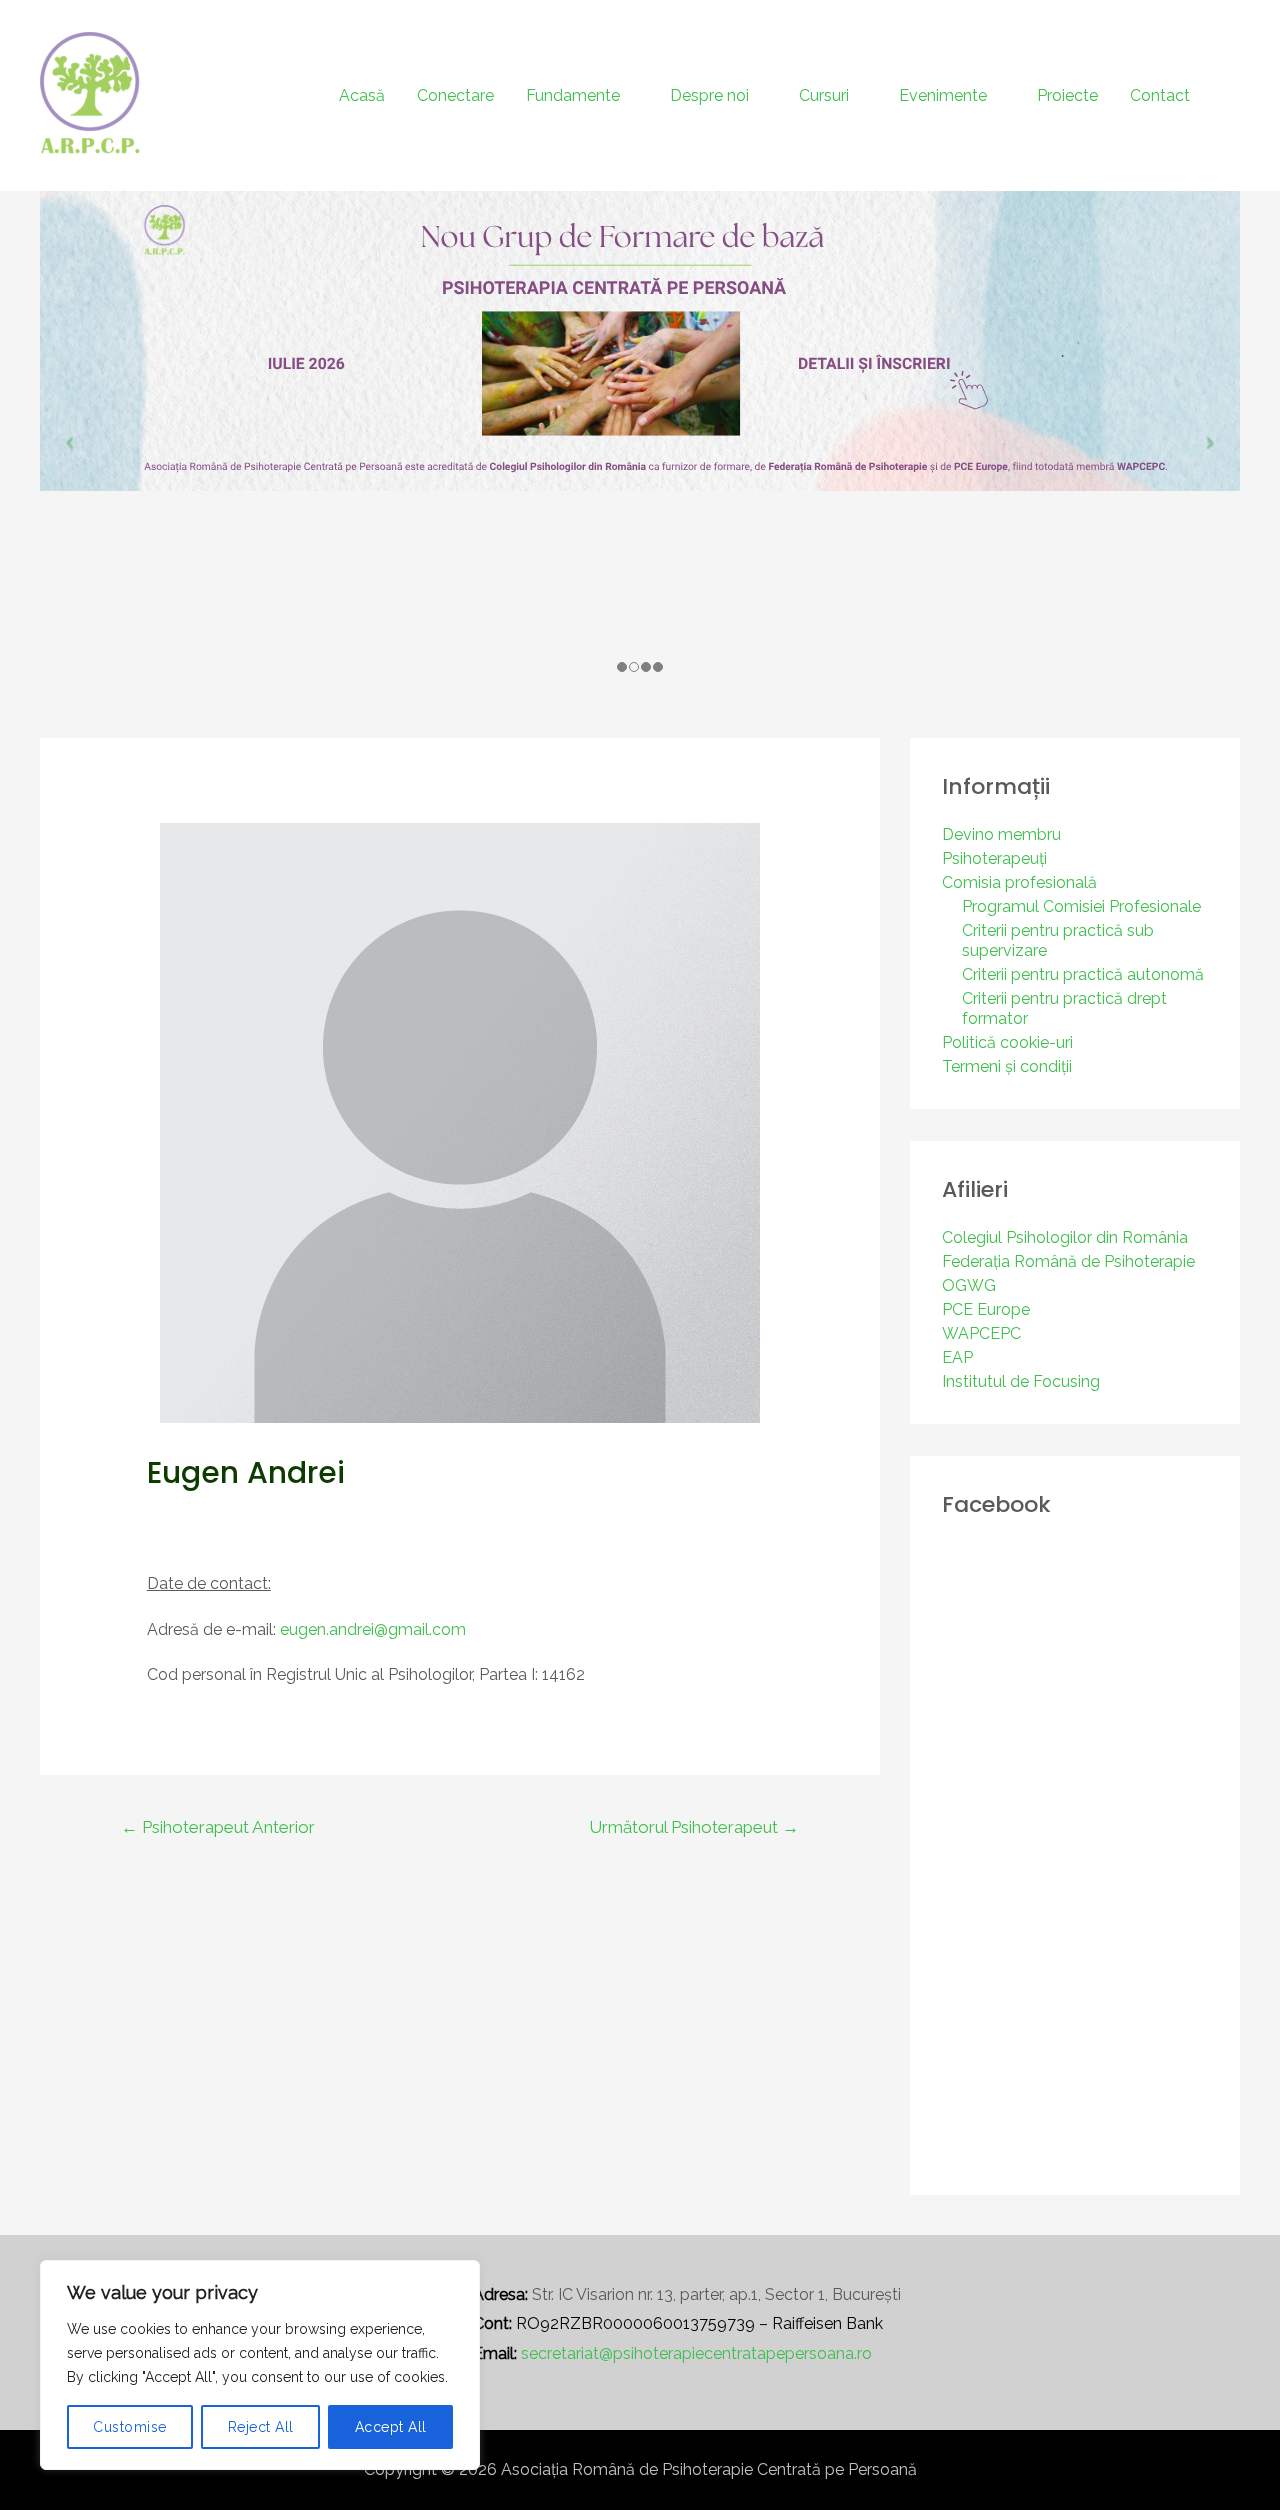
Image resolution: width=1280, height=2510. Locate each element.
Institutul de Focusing (1021, 1381)
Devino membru (1001, 834)
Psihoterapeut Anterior (218, 1827)
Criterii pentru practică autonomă (1083, 974)
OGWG (969, 1285)
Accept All (391, 2427)
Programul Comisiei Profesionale (1081, 906)
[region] (260, 2365)
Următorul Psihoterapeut (694, 1827)
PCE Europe (986, 1309)
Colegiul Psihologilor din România (1065, 1237)
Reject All (261, 2427)
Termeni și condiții (1007, 1066)
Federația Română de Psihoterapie (1068, 1261)
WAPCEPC (981, 1333)
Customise (130, 2427)
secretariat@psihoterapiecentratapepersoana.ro (696, 2353)
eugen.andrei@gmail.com (373, 1629)
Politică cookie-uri (1007, 1042)
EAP (957, 1357)
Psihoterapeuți (994, 858)
